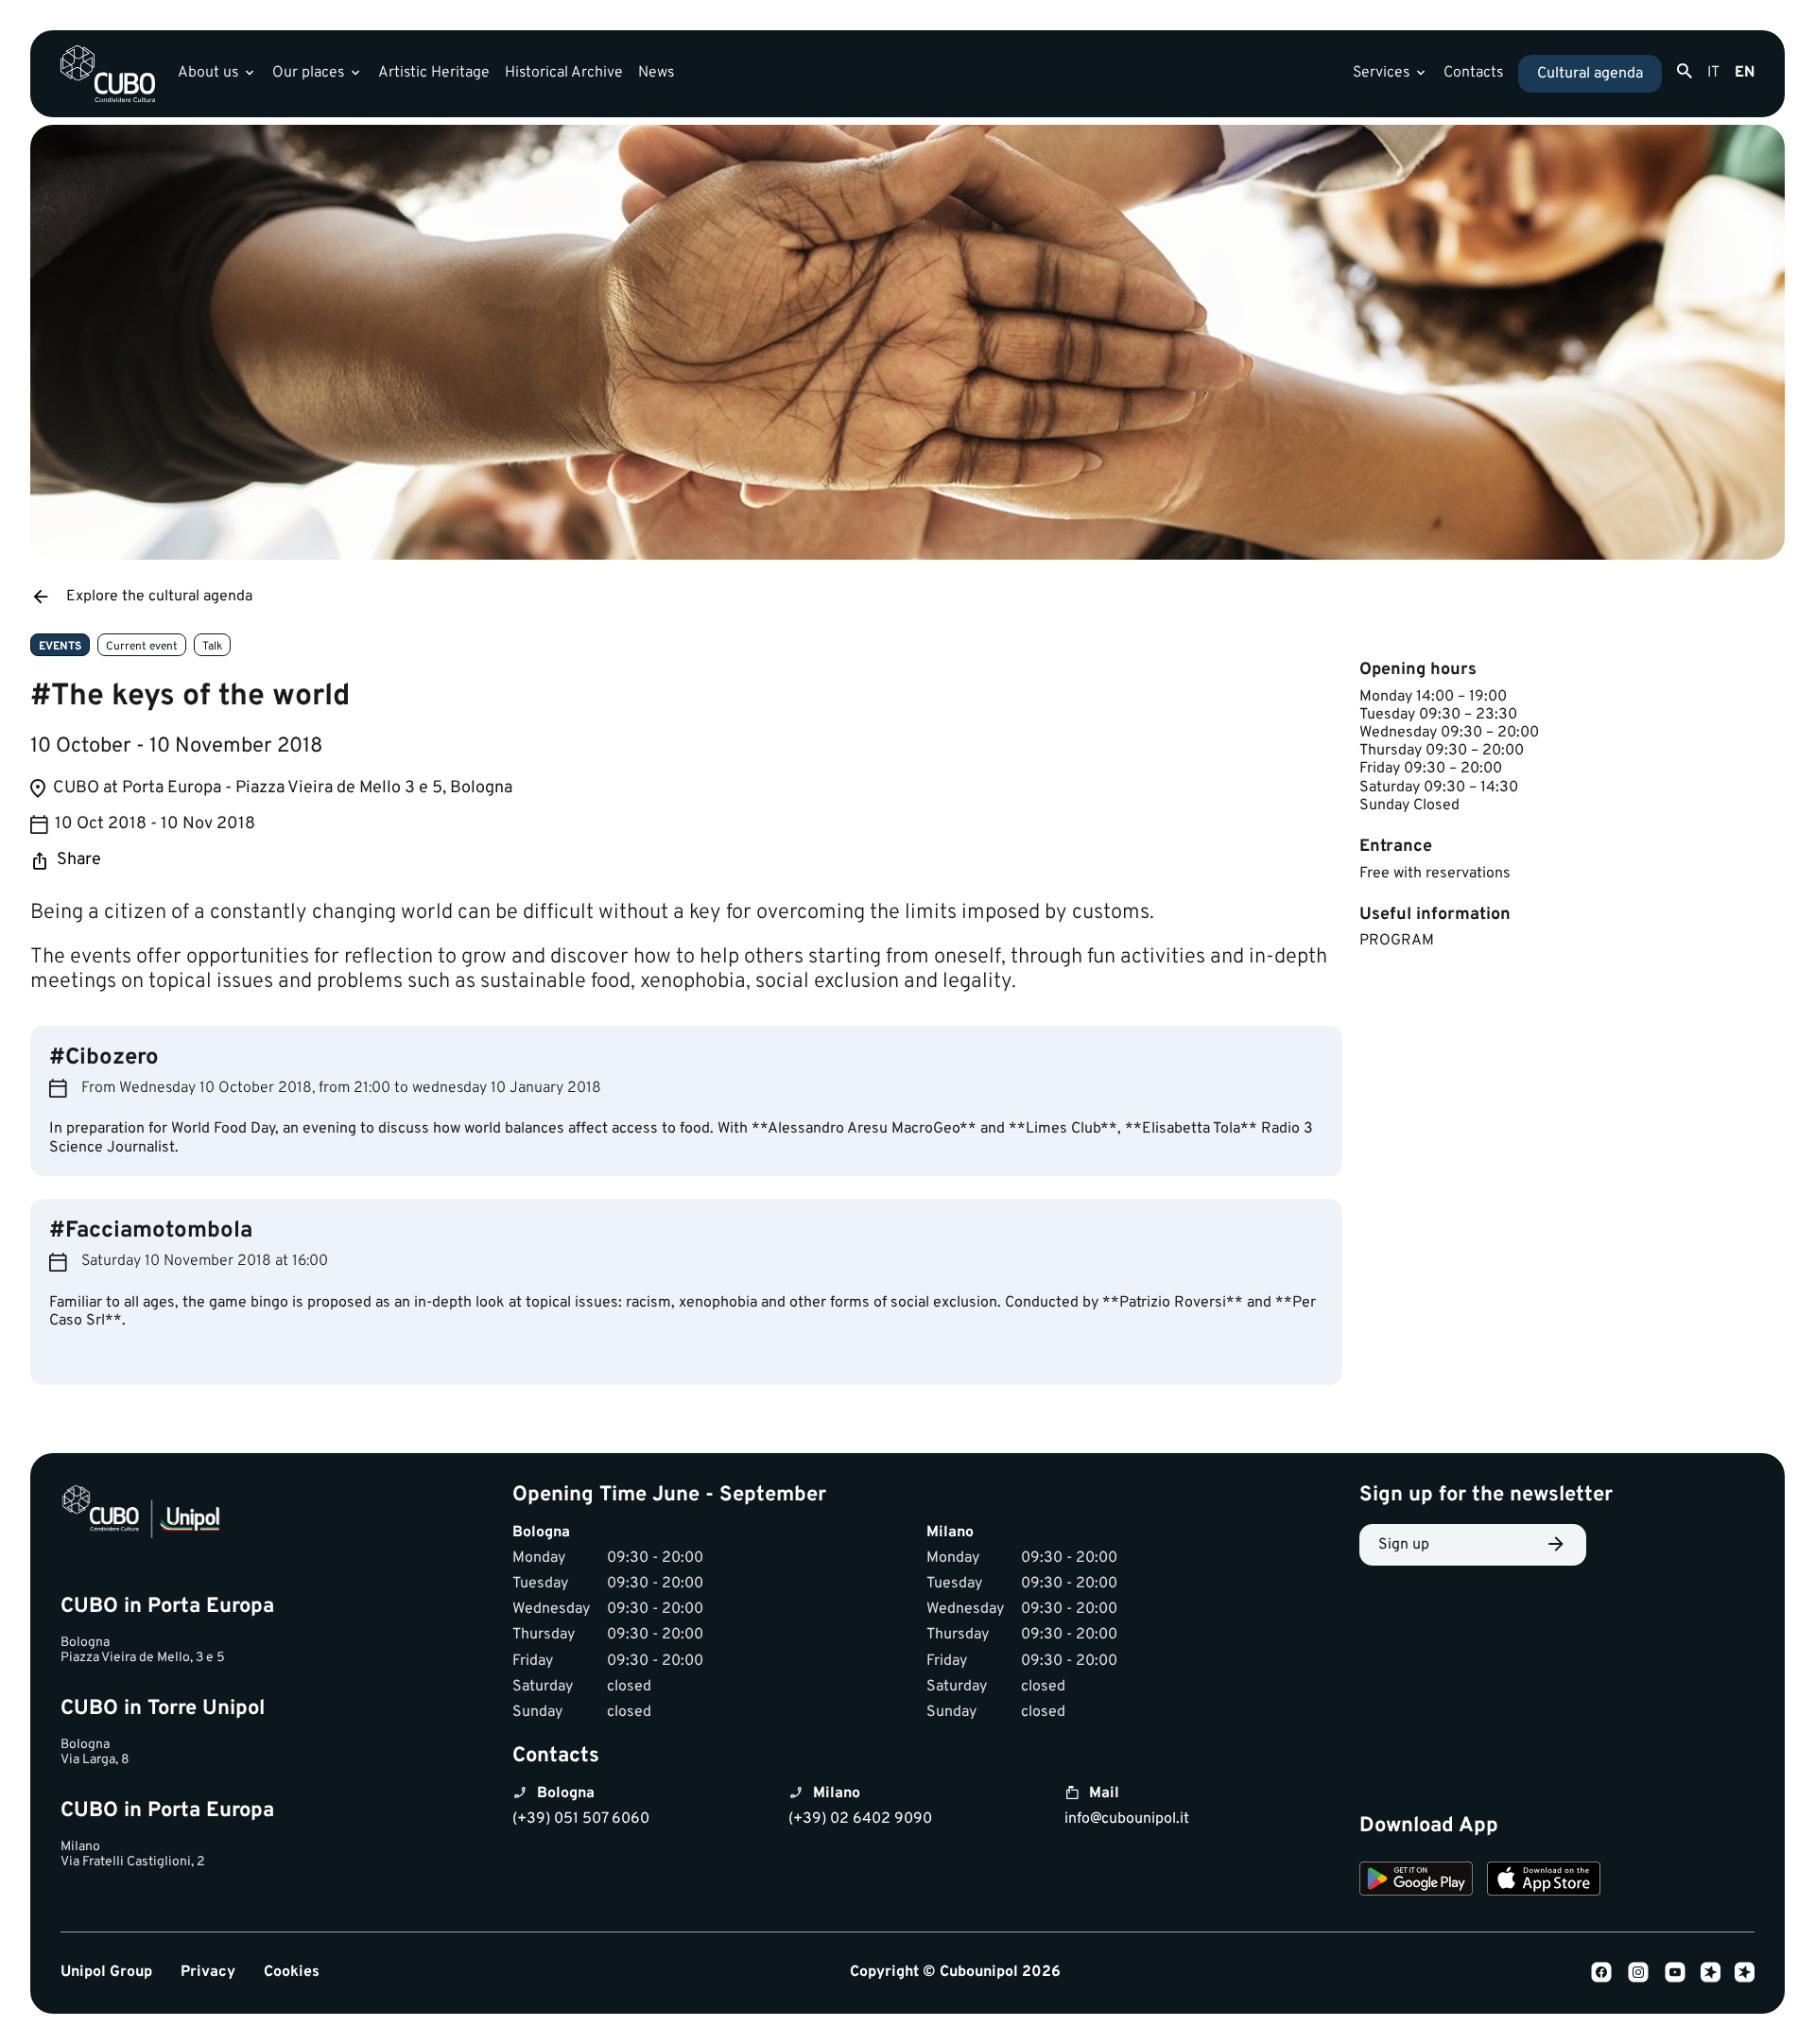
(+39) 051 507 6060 (581, 1819)
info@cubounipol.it (1127, 1819)
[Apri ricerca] (1685, 72)
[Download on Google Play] (1416, 1881)
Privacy (208, 1973)
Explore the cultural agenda (159, 597)
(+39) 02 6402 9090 (860, 1819)
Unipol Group (106, 1973)
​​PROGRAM (1397, 941)
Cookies (292, 1973)
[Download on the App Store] (1544, 1881)
